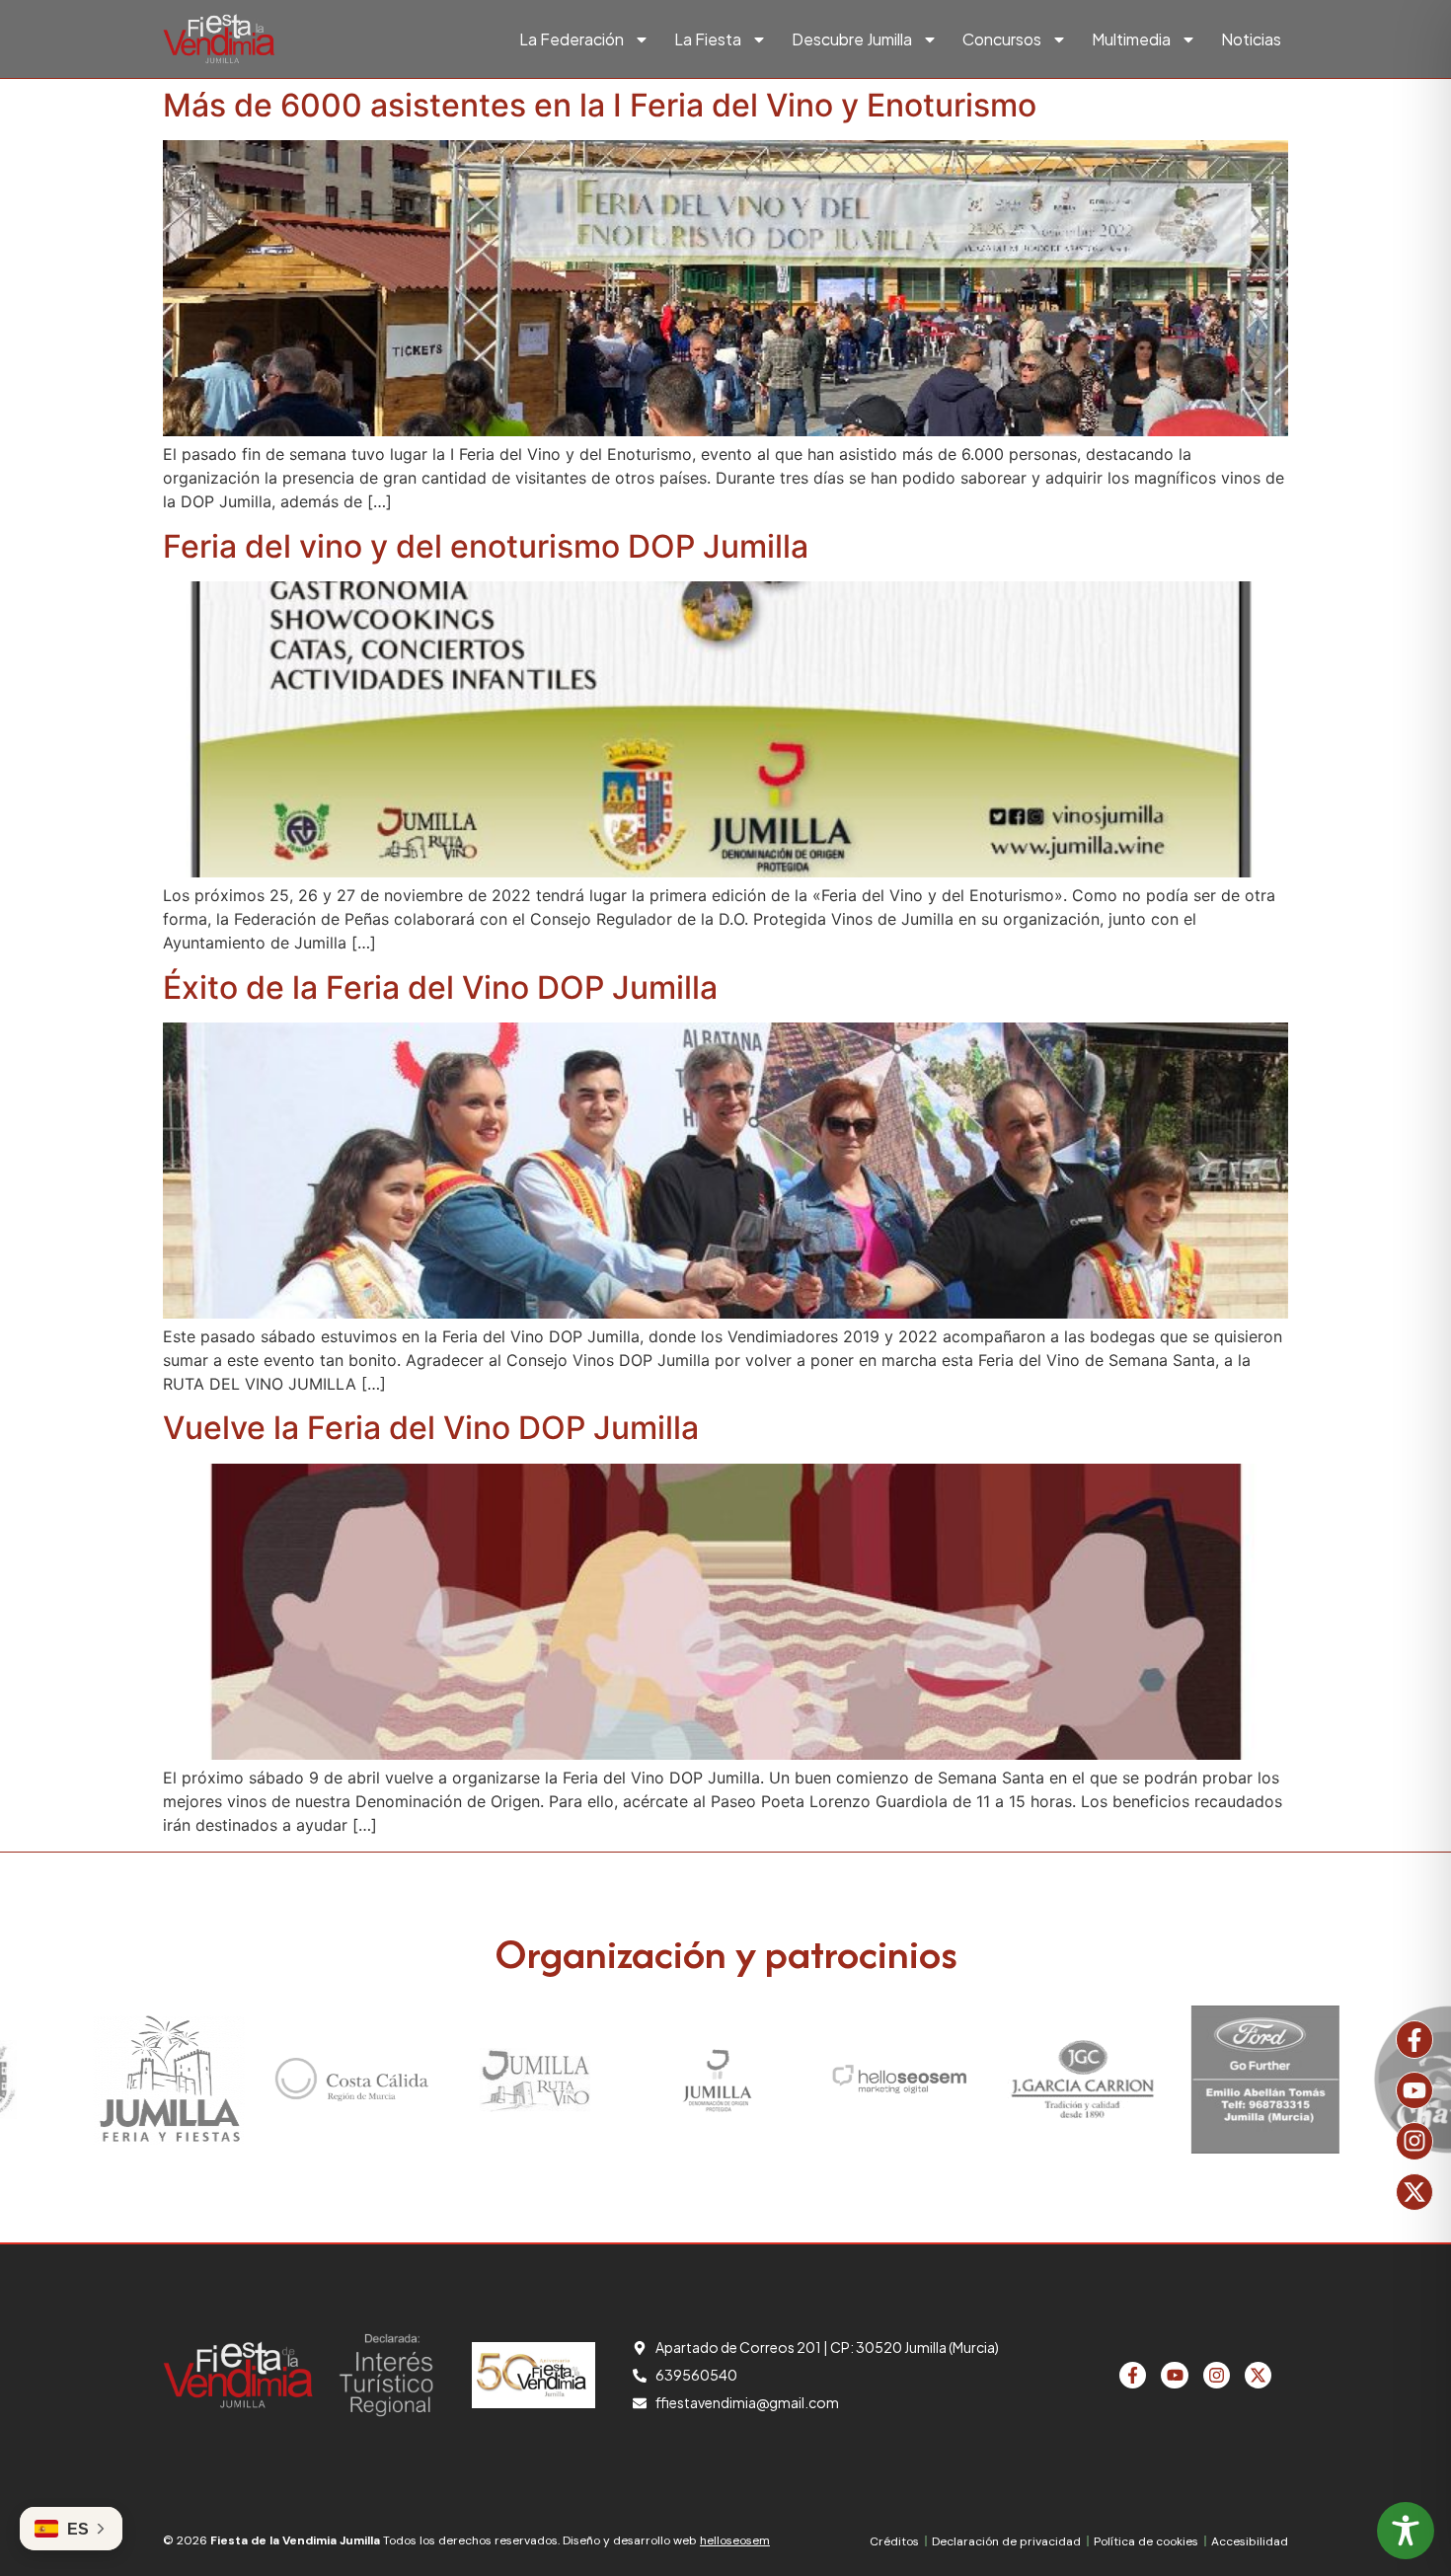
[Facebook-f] (1414, 2039)
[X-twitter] (1414, 2192)
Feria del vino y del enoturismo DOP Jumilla (486, 546)
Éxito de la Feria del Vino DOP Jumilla (440, 987)
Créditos (894, 2541)
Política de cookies (1146, 2541)
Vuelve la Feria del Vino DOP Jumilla (431, 1428)
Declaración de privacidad (1006, 2541)
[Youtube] (1414, 2090)
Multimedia (1131, 39)
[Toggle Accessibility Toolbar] (1406, 2531)
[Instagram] (1414, 2141)
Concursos (1002, 39)
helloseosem (735, 2540)
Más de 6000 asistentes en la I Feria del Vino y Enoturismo (600, 105)
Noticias (1251, 39)
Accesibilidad (1250, 2541)
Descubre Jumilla (852, 39)
